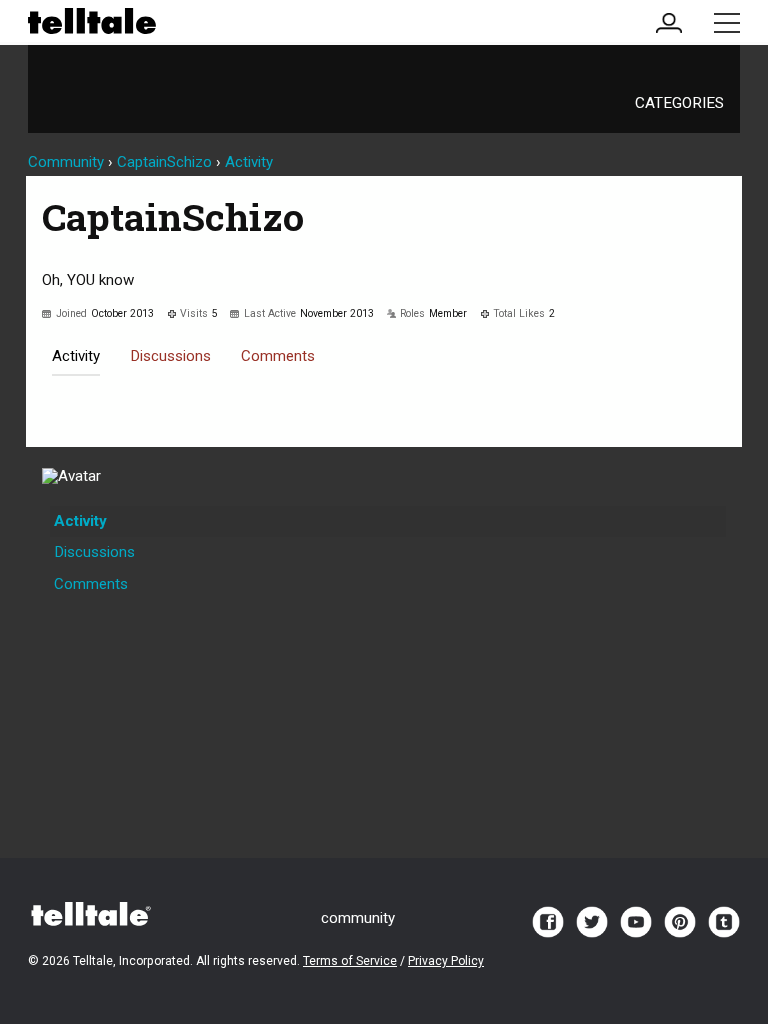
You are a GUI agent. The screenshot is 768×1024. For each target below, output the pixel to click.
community (358, 918)
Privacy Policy (446, 961)
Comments (278, 356)
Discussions (170, 356)
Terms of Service (350, 961)
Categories (679, 103)
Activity (76, 356)
